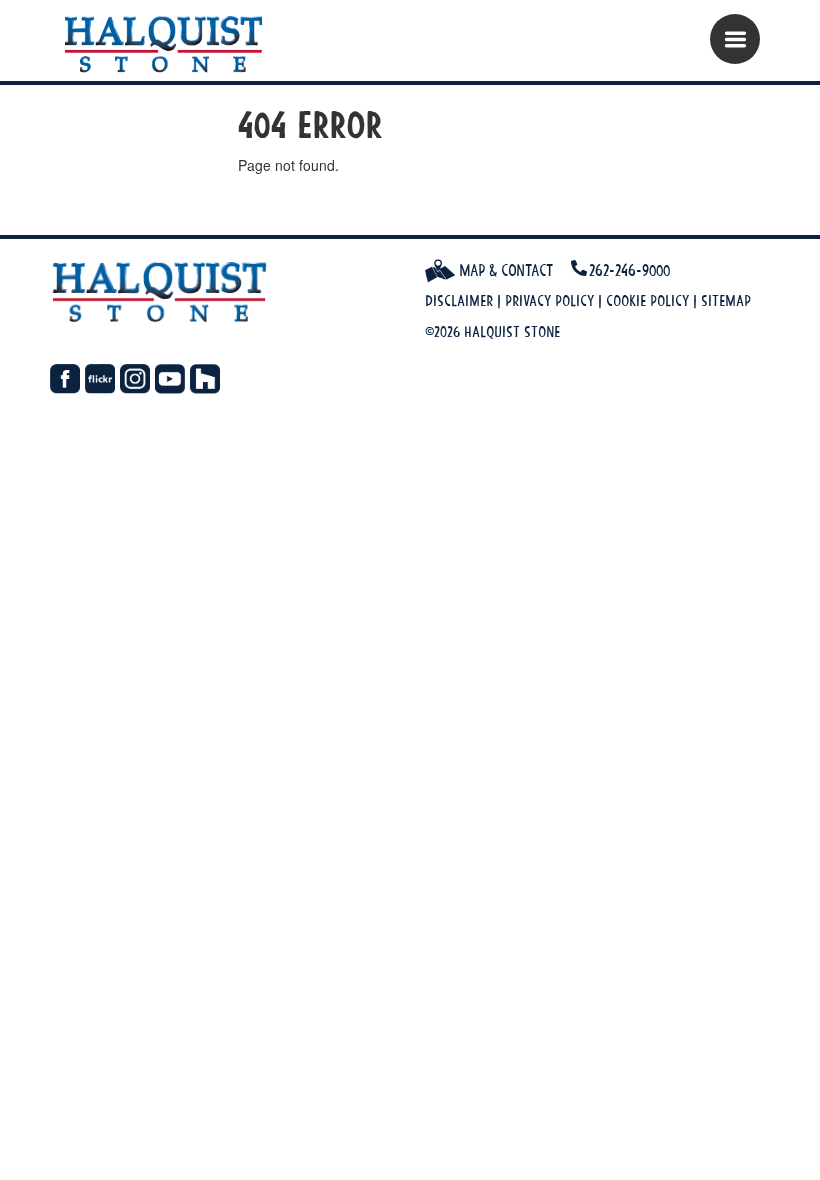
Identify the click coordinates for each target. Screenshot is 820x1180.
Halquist (172, 45)
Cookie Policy (647, 300)
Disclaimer (459, 300)
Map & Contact (504, 270)
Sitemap (726, 300)
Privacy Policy (549, 300)
